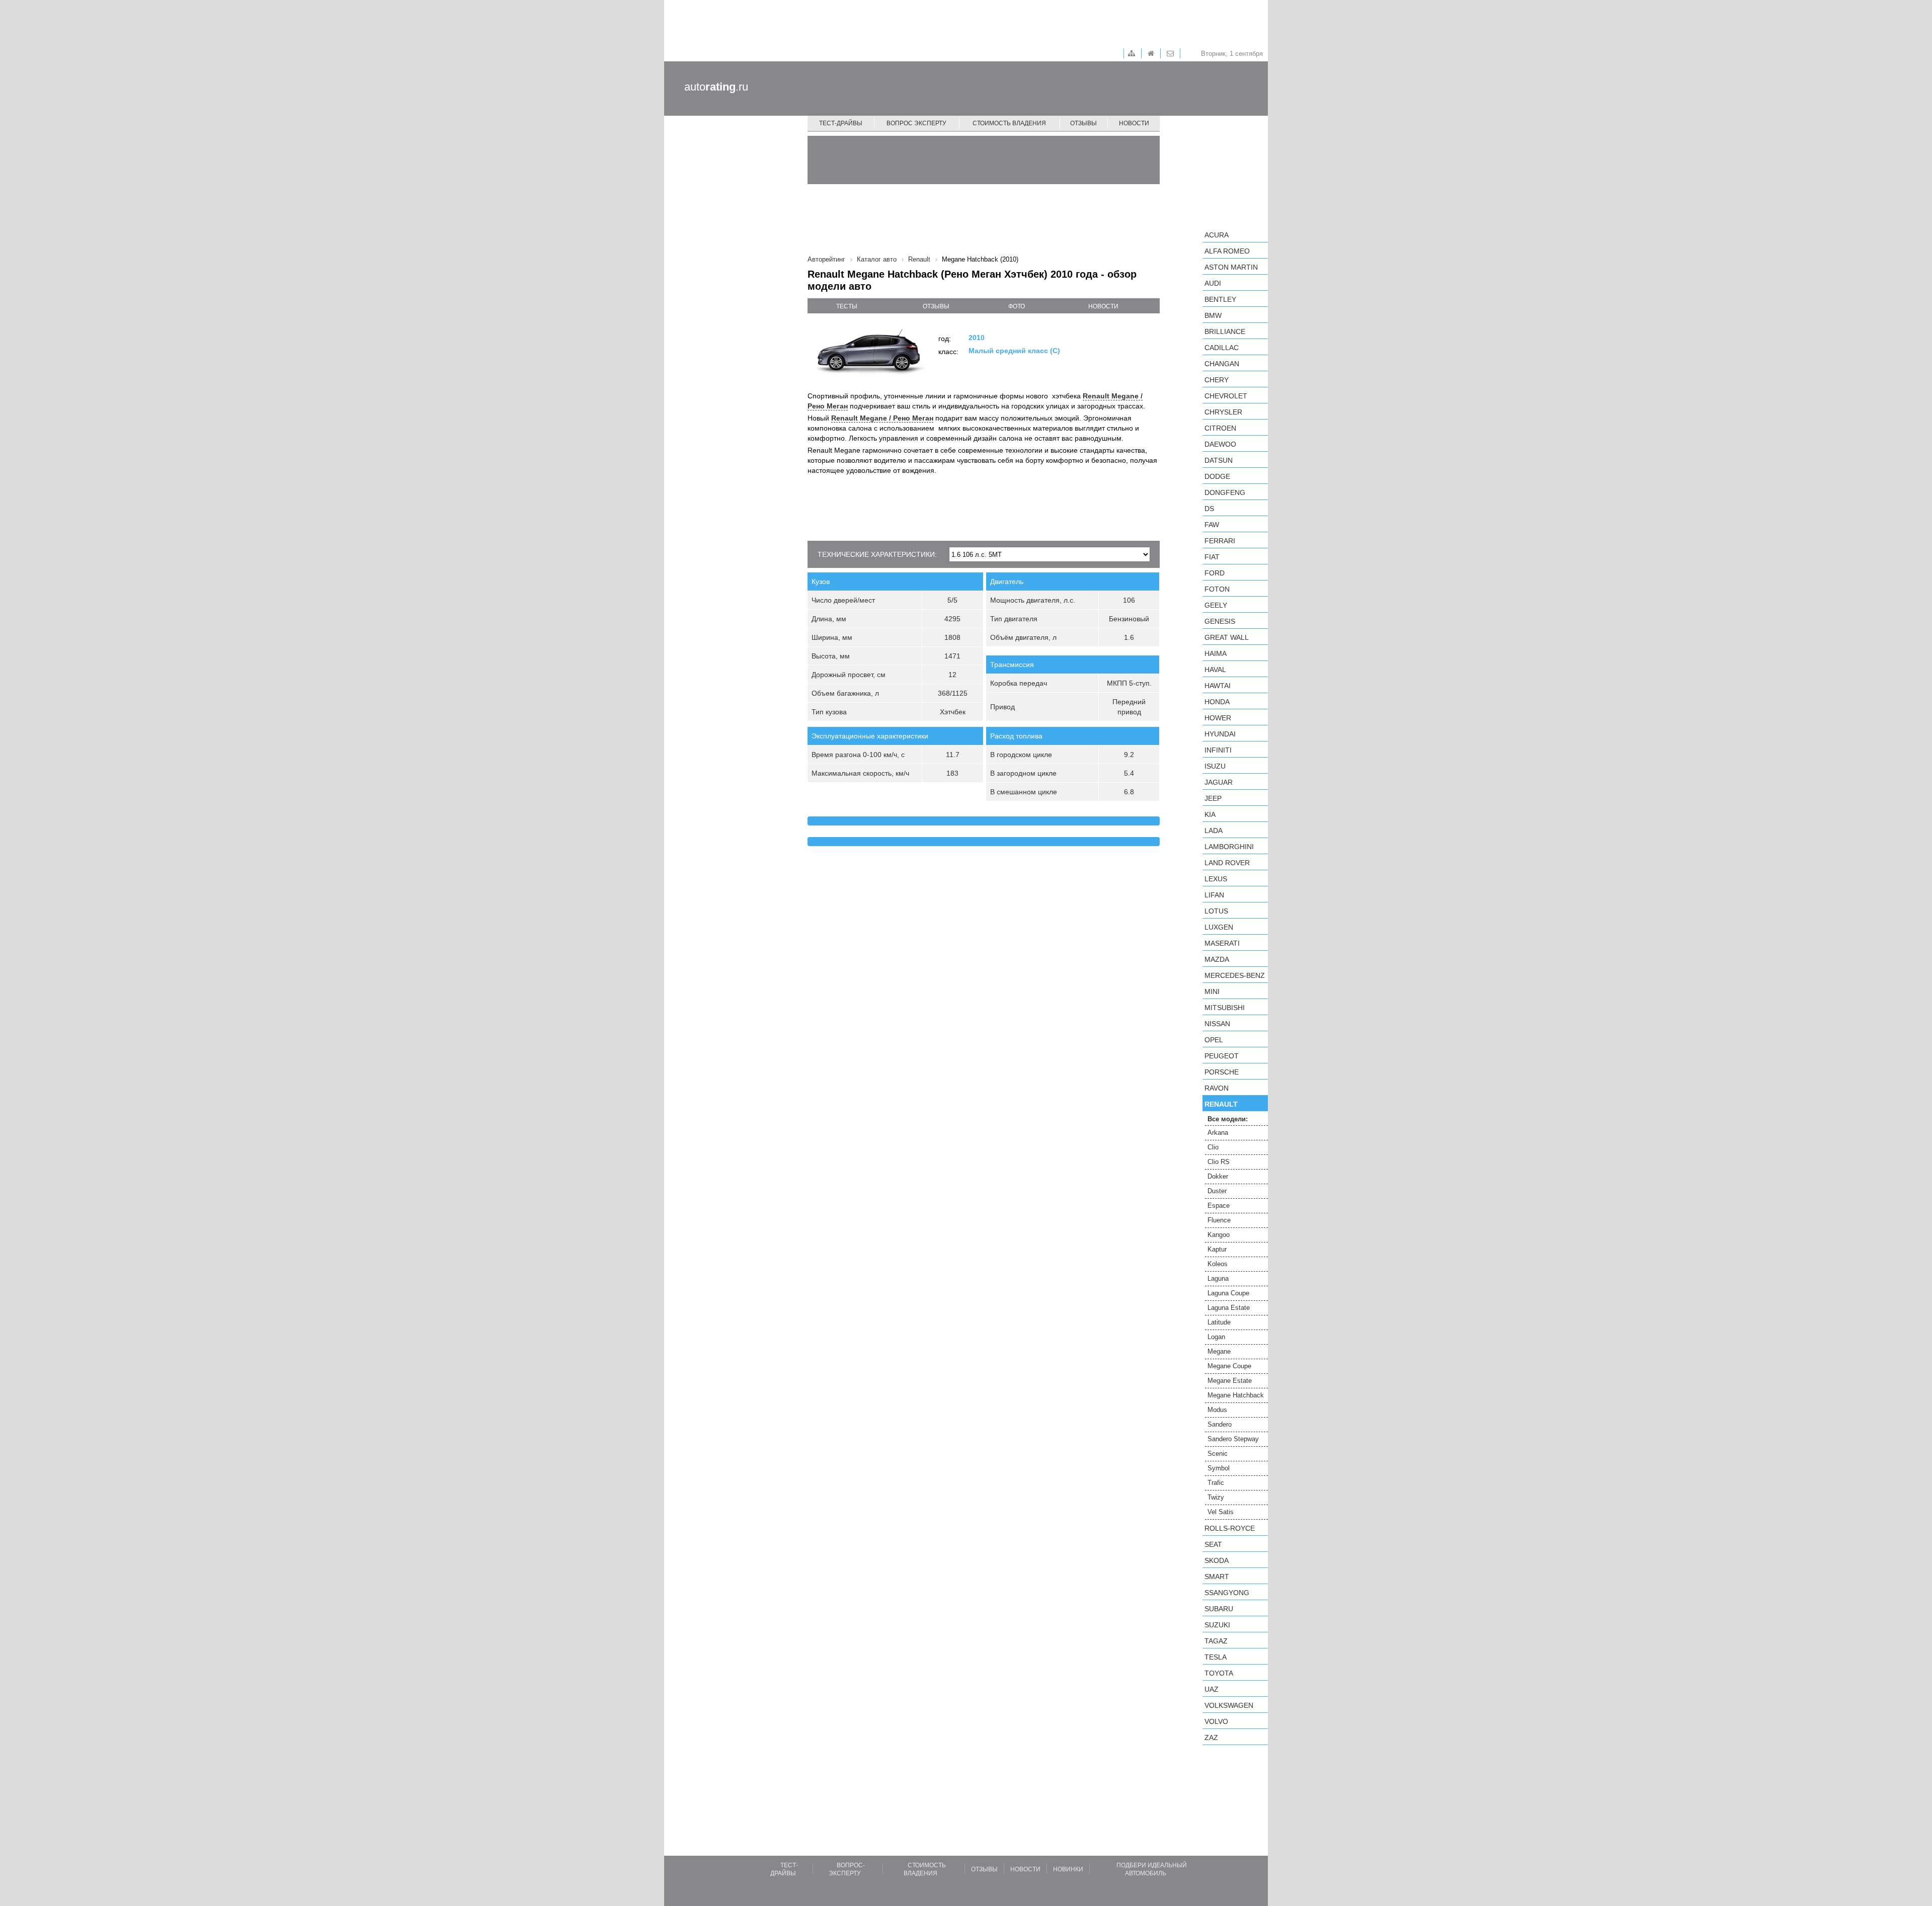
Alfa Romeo (1227, 251)
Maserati (1222, 943)
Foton (1217, 589)
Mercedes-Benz (1235, 975)
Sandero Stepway (1233, 1439)
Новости (1134, 123)
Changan (1222, 364)
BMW (1213, 315)
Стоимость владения (1009, 123)
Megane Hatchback (1236, 1395)
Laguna (1218, 1278)
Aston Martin (1231, 267)
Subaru (1219, 1609)
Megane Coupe (1229, 1366)
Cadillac (1222, 348)
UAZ (1212, 1689)
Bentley (1220, 299)
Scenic (1218, 1454)
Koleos (1218, 1264)
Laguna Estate (1229, 1308)
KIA (1210, 814)
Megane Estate (1230, 1381)
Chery (1217, 380)
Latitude (1219, 1322)
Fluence (1219, 1220)
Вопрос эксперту (916, 123)
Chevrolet (1226, 396)
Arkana (1218, 1133)
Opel (1214, 1040)
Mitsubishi (1225, 1008)
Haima (1216, 653)
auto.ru (716, 87)
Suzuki (1217, 1625)
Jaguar (1219, 782)
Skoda (1217, 1560)
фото (1017, 306)
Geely (1216, 605)
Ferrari (1220, 541)
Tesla (1216, 1657)
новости (1103, 306)
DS (1209, 509)
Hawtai (1218, 686)
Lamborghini (1229, 847)
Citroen (1220, 428)
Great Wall (1227, 637)
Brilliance (1225, 332)
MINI (1212, 991)
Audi (1213, 283)
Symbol (1219, 1468)
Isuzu (1215, 766)
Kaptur (1217, 1249)
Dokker (1218, 1176)
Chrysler (1223, 412)
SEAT (1213, 1544)
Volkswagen (1229, 1705)
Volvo (1216, 1721)
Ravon (1217, 1088)
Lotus (1216, 911)
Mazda (1217, 959)
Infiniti (1218, 750)
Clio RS (1219, 1162)
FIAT (1212, 557)
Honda (1217, 702)
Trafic (1216, 1483)
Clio (1213, 1147)
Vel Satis (1221, 1512)
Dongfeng (1225, 492)
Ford (1215, 573)
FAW (1212, 525)
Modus (1217, 1410)
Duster (1217, 1191)
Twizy (1216, 1497)
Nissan (1217, 1024)
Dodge (1217, 476)
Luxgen (1219, 927)
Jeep (1213, 798)
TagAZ (1216, 1641)
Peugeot (1222, 1056)
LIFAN (1214, 895)
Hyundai (1220, 734)
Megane (1219, 1351)
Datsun (1219, 460)
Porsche (1222, 1072)
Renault (1221, 1104)
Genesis (1220, 621)
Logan (1216, 1337)
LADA (1214, 831)
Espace (1219, 1206)
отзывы (936, 306)
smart (1217, 1577)
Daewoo (1220, 444)
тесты (847, 306)
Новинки (1068, 1869)
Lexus (1216, 879)
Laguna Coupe (1228, 1293)
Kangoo (1219, 1235)
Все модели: (1228, 1119)
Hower (1218, 718)
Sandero (1220, 1424)
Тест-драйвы (841, 123)
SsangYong (1227, 1593)
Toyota (1219, 1673)
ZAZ (1211, 1737)
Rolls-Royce (1230, 1528)
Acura (1217, 235)
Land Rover (1227, 863)
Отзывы (1083, 123)
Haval (1215, 670)
